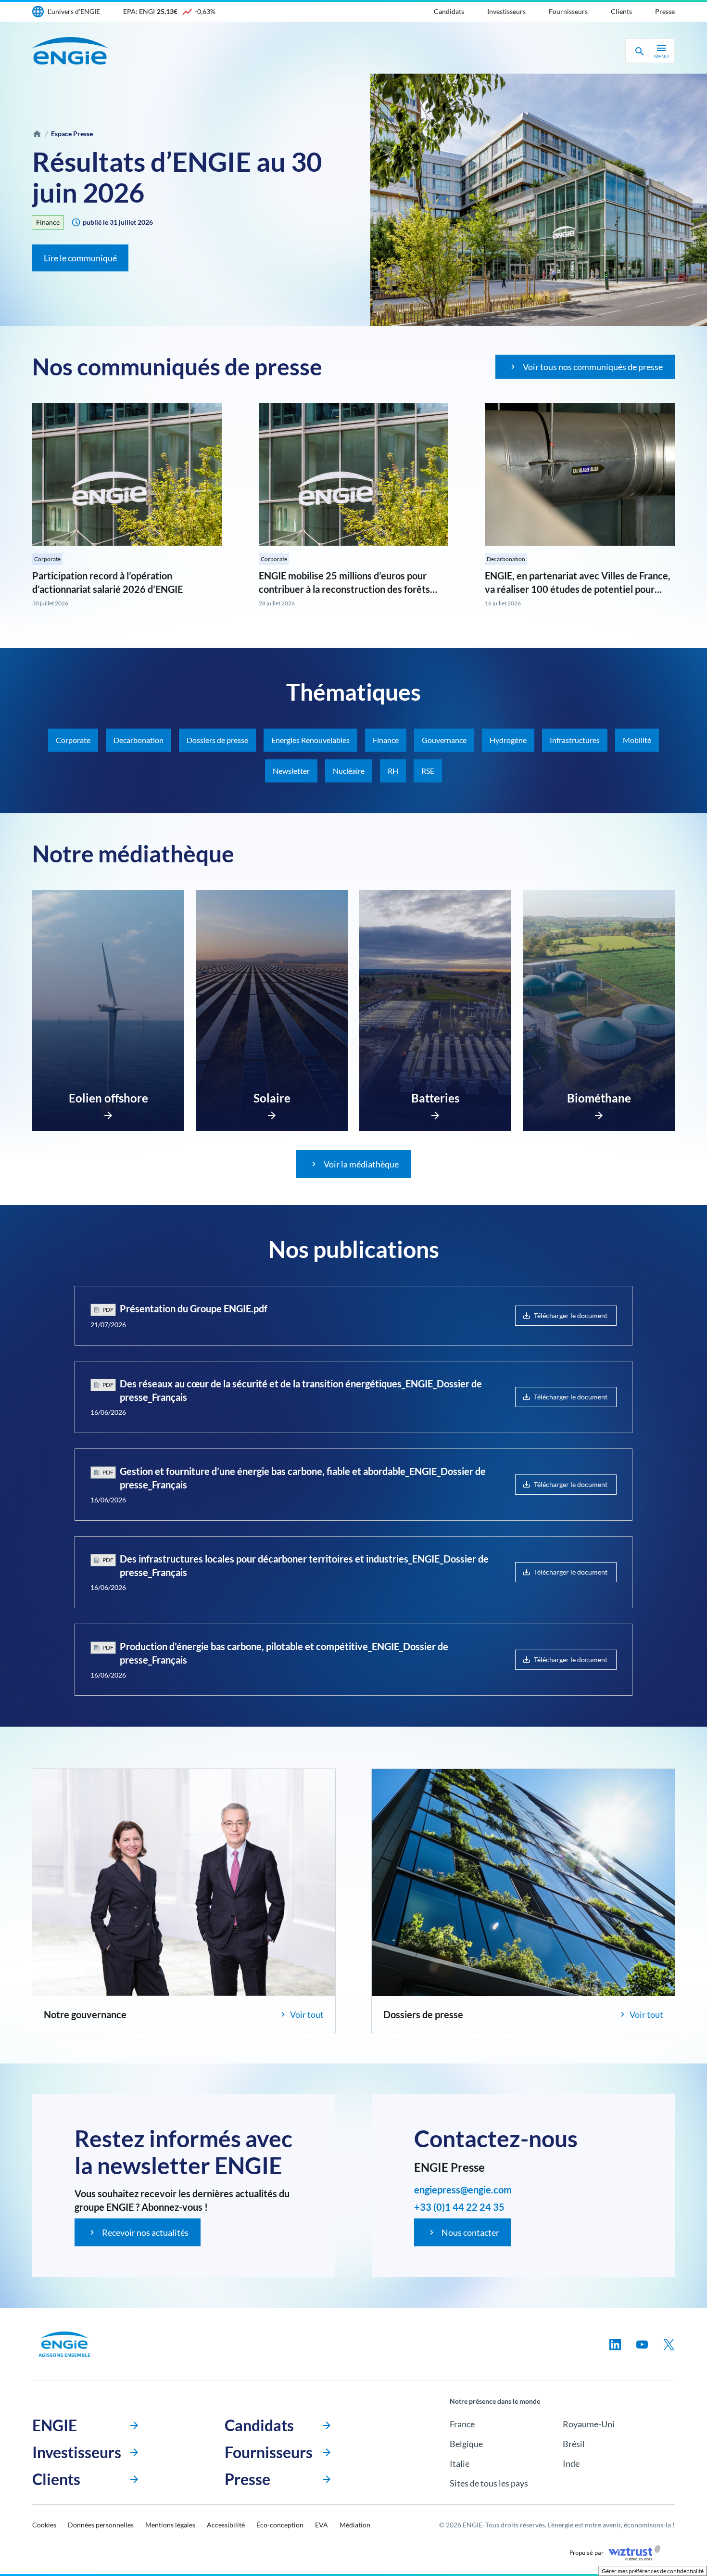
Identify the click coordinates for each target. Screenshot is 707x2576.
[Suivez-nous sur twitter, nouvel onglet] (669, 2345)
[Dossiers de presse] (523, 1883)
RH (393, 771)
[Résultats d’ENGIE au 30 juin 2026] (539, 200)
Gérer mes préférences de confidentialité (653, 2571)
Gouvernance (444, 740)
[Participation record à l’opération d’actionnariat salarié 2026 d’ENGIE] (127, 474)
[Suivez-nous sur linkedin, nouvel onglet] (615, 2345)
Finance (48, 222)
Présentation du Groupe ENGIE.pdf (194, 1308)
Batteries (435, 1098)
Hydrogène (508, 740)
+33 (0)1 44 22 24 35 (459, 2207)
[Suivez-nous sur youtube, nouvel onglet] (642, 2345)
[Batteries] (435, 1113)
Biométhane (599, 1098)
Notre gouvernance (85, 2014)
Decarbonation (506, 559)
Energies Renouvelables (310, 740)
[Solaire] (272, 1113)
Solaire (272, 1098)
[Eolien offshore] (108, 1113)
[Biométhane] (599, 1113)
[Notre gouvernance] (184, 1883)
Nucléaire (349, 771)
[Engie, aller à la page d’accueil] (64, 2344)
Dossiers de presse (217, 740)
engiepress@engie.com (463, 2190)
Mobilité (637, 740)
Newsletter (291, 771)
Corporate (47, 559)
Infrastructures (575, 740)
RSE (428, 771)
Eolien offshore (108, 1098)
